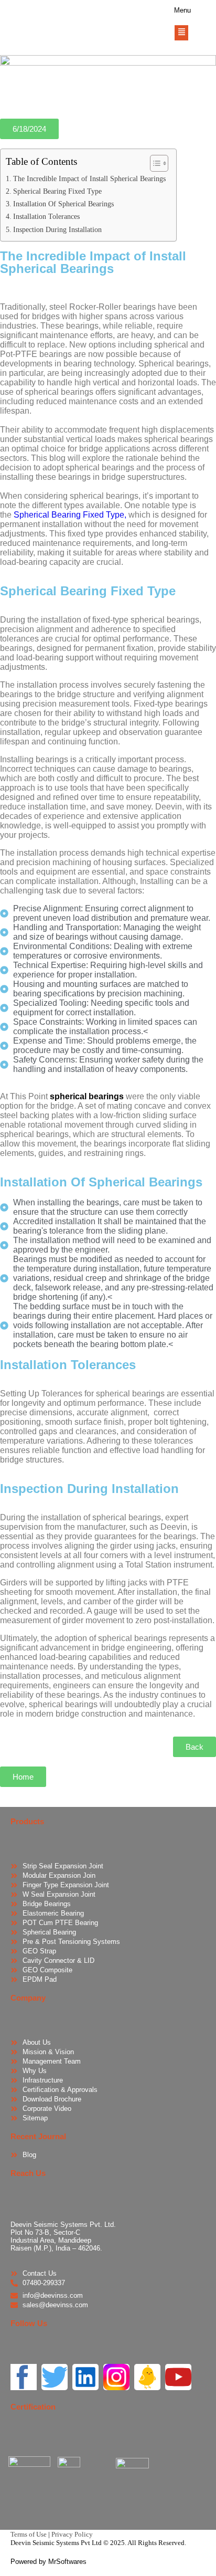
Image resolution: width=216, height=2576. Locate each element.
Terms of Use (29, 2534)
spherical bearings (86, 1096)
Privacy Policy (72, 2534)
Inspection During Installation (57, 229)
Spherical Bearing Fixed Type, (70, 515)
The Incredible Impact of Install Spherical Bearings (89, 178)
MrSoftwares (67, 2562)
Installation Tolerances (46, 216)
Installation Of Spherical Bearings (63, 204)
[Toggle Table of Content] (154, 163)
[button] (29, 129)
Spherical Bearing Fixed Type (57, 191)
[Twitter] (55, 2377)
